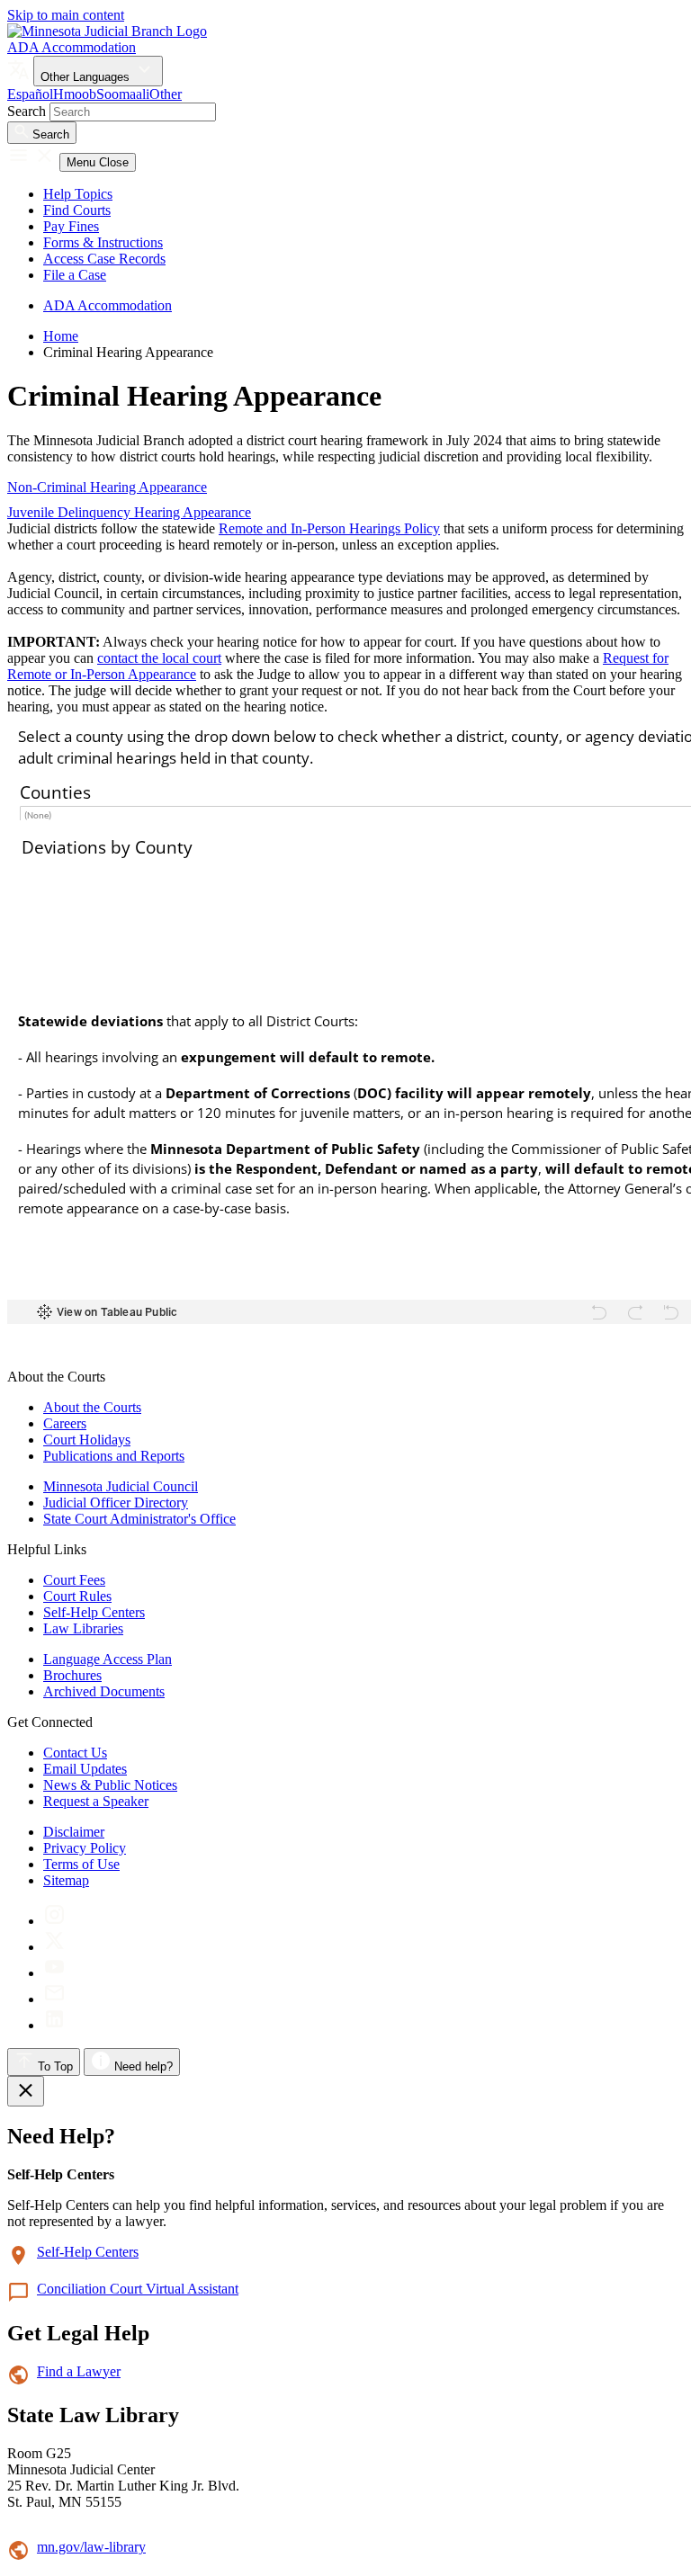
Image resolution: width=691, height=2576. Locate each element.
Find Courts (77, 210)
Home (61, 336)
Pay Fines (71, 226)
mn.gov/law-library (91, 2547)
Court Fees (74, 1580)
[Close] (26, 2091)
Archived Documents (104, 1691)
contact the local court (159, 658)
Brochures (72, 1675)
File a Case (75, 275)
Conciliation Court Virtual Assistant (138, 2289)
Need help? (142, 2066)
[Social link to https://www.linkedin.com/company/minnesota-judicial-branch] (54, 2025)
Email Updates (85, 1769)
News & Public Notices (110, 1785)
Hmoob (75, 94)
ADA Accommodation (72, 47)
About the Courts (92, 1407)
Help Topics (78, 194)
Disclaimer (74, 1832)
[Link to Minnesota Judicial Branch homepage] (107, 31)
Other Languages (87, 77)
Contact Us (75, 1753)
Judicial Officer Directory (116, 1503)
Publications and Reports (114, 1456)
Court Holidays (87, 1440)
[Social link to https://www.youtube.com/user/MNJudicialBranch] (54, 1973)
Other (166, 94)
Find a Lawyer (79, 2371)
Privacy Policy (85, 1848)
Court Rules (77, 1596)
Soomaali (123, 94)
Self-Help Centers (94, 1612)
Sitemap (66, 1880)
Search (27, 111)
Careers (65, 1423)
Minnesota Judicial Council (121, 1486)
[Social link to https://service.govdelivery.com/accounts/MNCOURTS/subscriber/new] (54, 1999)
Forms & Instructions (103, 242)
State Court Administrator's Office (139, 1519)
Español (30, 94)
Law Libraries (83, 1628)
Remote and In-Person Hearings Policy (329, 528)
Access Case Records (104, 259)
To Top (54, 2066)
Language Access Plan (108, 1659)
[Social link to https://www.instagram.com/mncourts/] (54, 1921)
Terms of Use (81, 1864)
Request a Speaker (96, 1801)
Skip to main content (66, 15)
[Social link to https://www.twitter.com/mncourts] (54, 1947)
